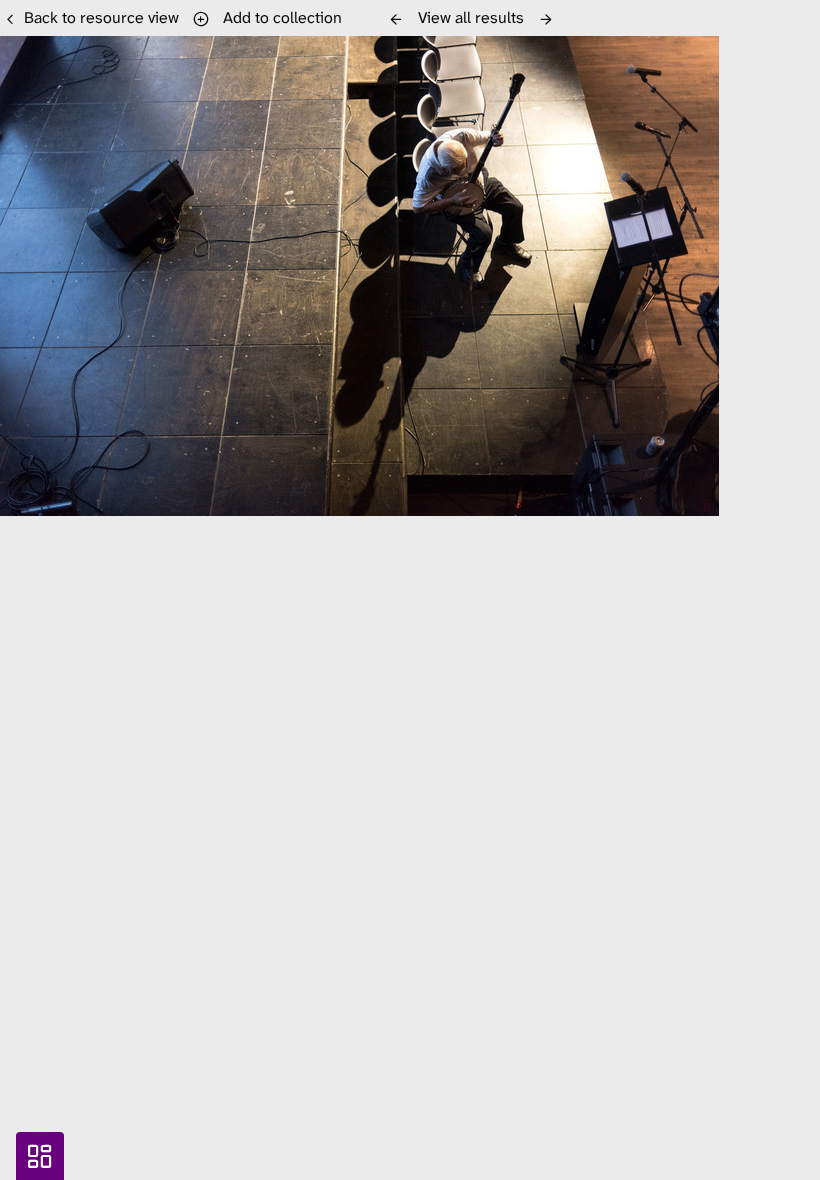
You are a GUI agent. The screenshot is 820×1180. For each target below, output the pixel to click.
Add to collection (278, 17)
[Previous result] (396, 19)
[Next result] (546, 19)
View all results (471, 17)
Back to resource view (101, 17)
